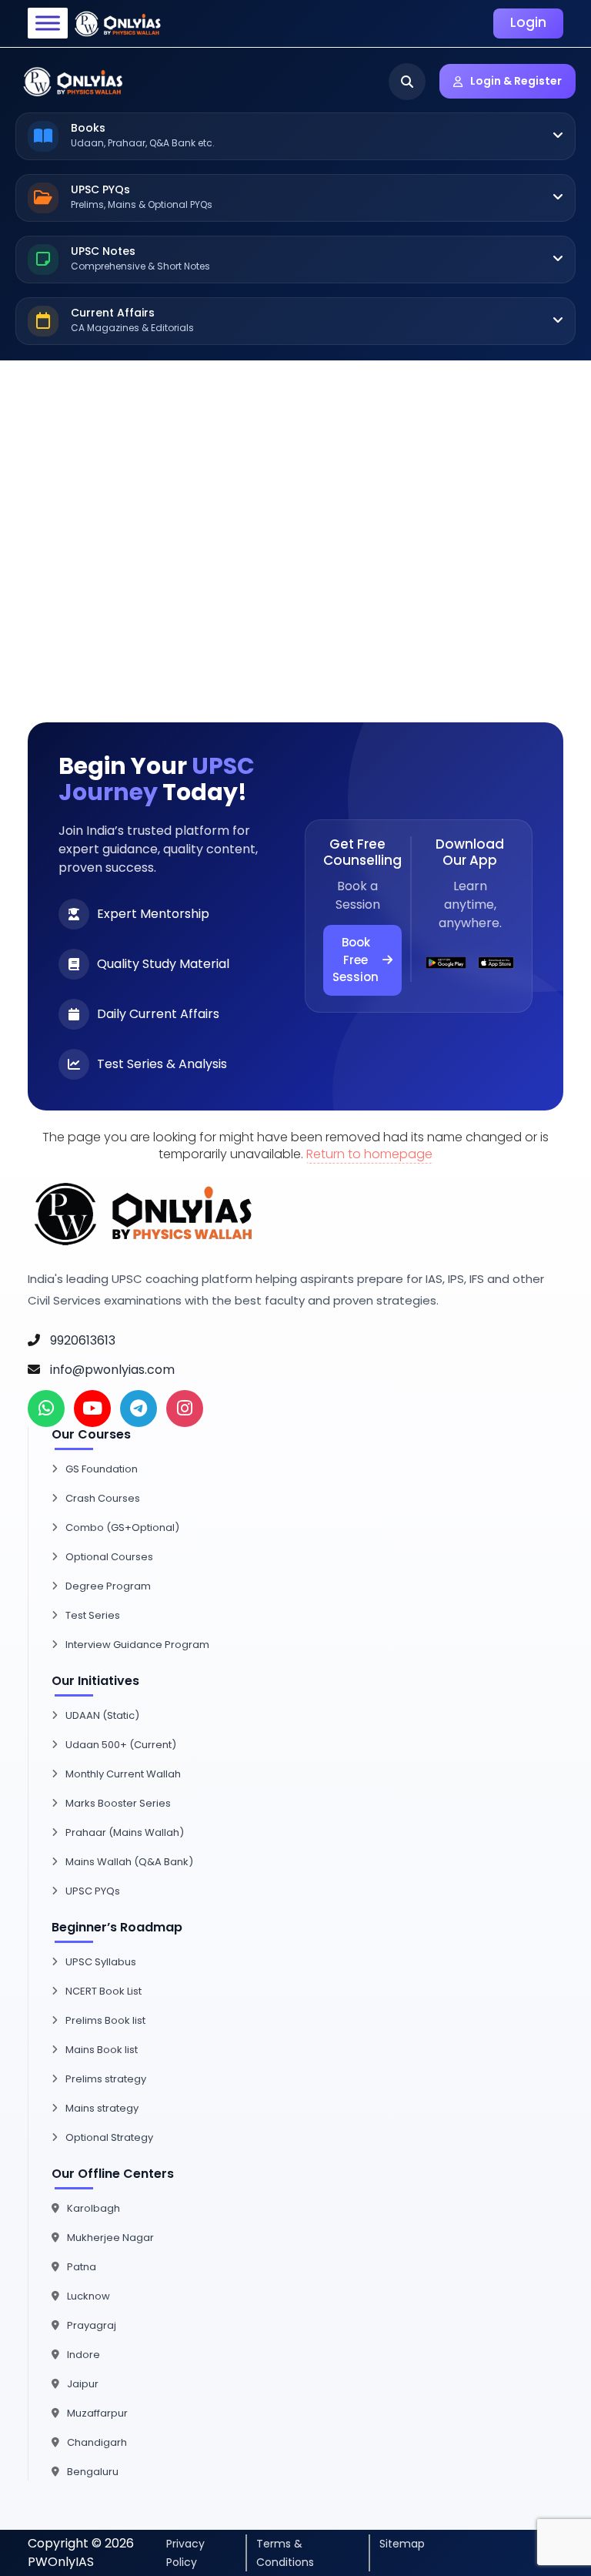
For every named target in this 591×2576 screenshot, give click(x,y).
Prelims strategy (106, 2079)
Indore (83, 2355)
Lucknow (88, 2296)
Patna (82, 2267)
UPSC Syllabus (101, 1962)
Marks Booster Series (118, 1803)
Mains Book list (102, 2050)
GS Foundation (102, 1469)
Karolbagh (93, 2208)
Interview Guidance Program (137, 1645)
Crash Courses (103, 1498)
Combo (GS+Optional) (122, 1528)
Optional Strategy (109, 2137)
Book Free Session (356, 960)
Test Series (93, 1615)
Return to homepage (369, 1154)
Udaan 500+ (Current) (121, 1745)
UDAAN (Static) (102, 1715)
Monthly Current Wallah (123, 1774)
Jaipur (83, 2384)
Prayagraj (92, 2325)
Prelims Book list (105, 2020)
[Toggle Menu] (48, 23)
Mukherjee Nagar (110, 2238)
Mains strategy (102, 2108)
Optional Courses (109, 1557)
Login (528, 22)
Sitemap (402, 2544)
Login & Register (516, 81)
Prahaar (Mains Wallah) (125, 1832)
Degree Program (108, 1586)
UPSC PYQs (93, 1891)
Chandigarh (97, 2442)
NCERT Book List (104, 1991)
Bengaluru (93, 2472)
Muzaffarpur (97, 2413)
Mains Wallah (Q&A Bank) (129, 1862)
